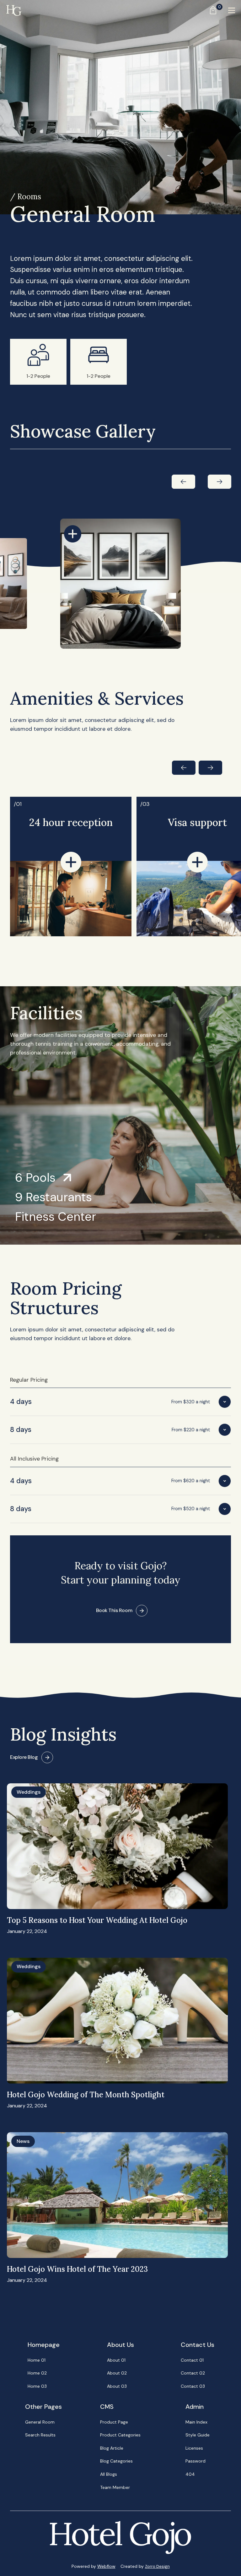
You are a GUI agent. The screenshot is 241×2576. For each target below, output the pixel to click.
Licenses (194, 2448)
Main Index (196, 2422)
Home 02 (37, 2373)
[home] (14, 10)
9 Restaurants (54, 1197)
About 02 (117, 2373)
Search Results (40, 2435)
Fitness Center (56, 1217)
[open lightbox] (73, 534)
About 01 (116, 2360)
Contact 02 (193, 2373)
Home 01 (37, 2360)
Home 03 (37, 2386)
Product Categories (120, 2435)
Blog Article (112, 2448)
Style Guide (198, 2435)
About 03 (117, 2386)
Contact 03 (193, 2386)
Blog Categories (116, 2461)
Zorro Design (157, 2566)
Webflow (106, 2566)
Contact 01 (192, 2360)
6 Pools (35, 1178)
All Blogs (109, 2474)
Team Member (115, 2487)
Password (195, 2461)
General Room (40, 2422)
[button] (211, 10)
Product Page (114, 2422)
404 (190, 2474)
